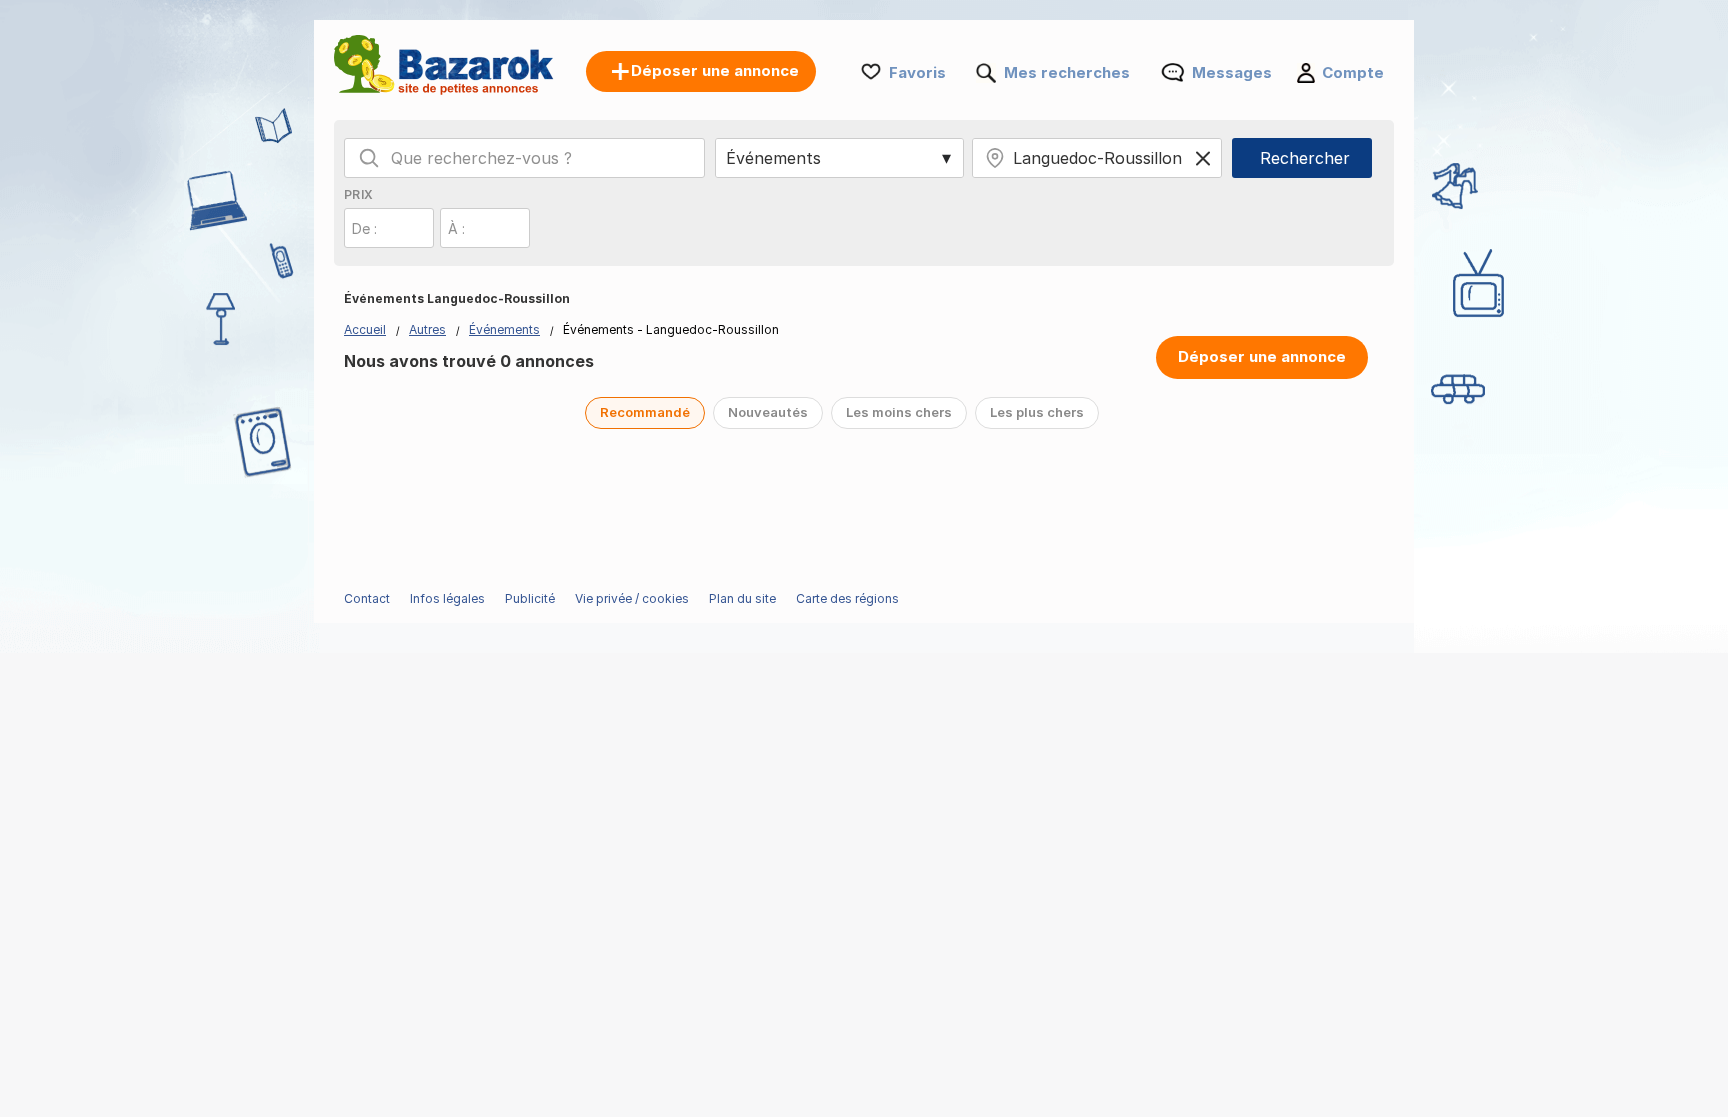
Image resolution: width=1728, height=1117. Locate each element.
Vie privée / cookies (632, 598)
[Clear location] (1203, 158)
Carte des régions (847, 598)
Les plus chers (1037, 412)
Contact (367, 598)
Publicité (530, 598)
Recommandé (645, 412)
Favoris (917, 72)
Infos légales (447, 598)
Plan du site (742, 598)
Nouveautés (768, 412)
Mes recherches (1067, 72)
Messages (1232, 72)
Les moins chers (899, 412)
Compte (1353, 72)
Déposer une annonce (1262, 356)
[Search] (369, 158)
